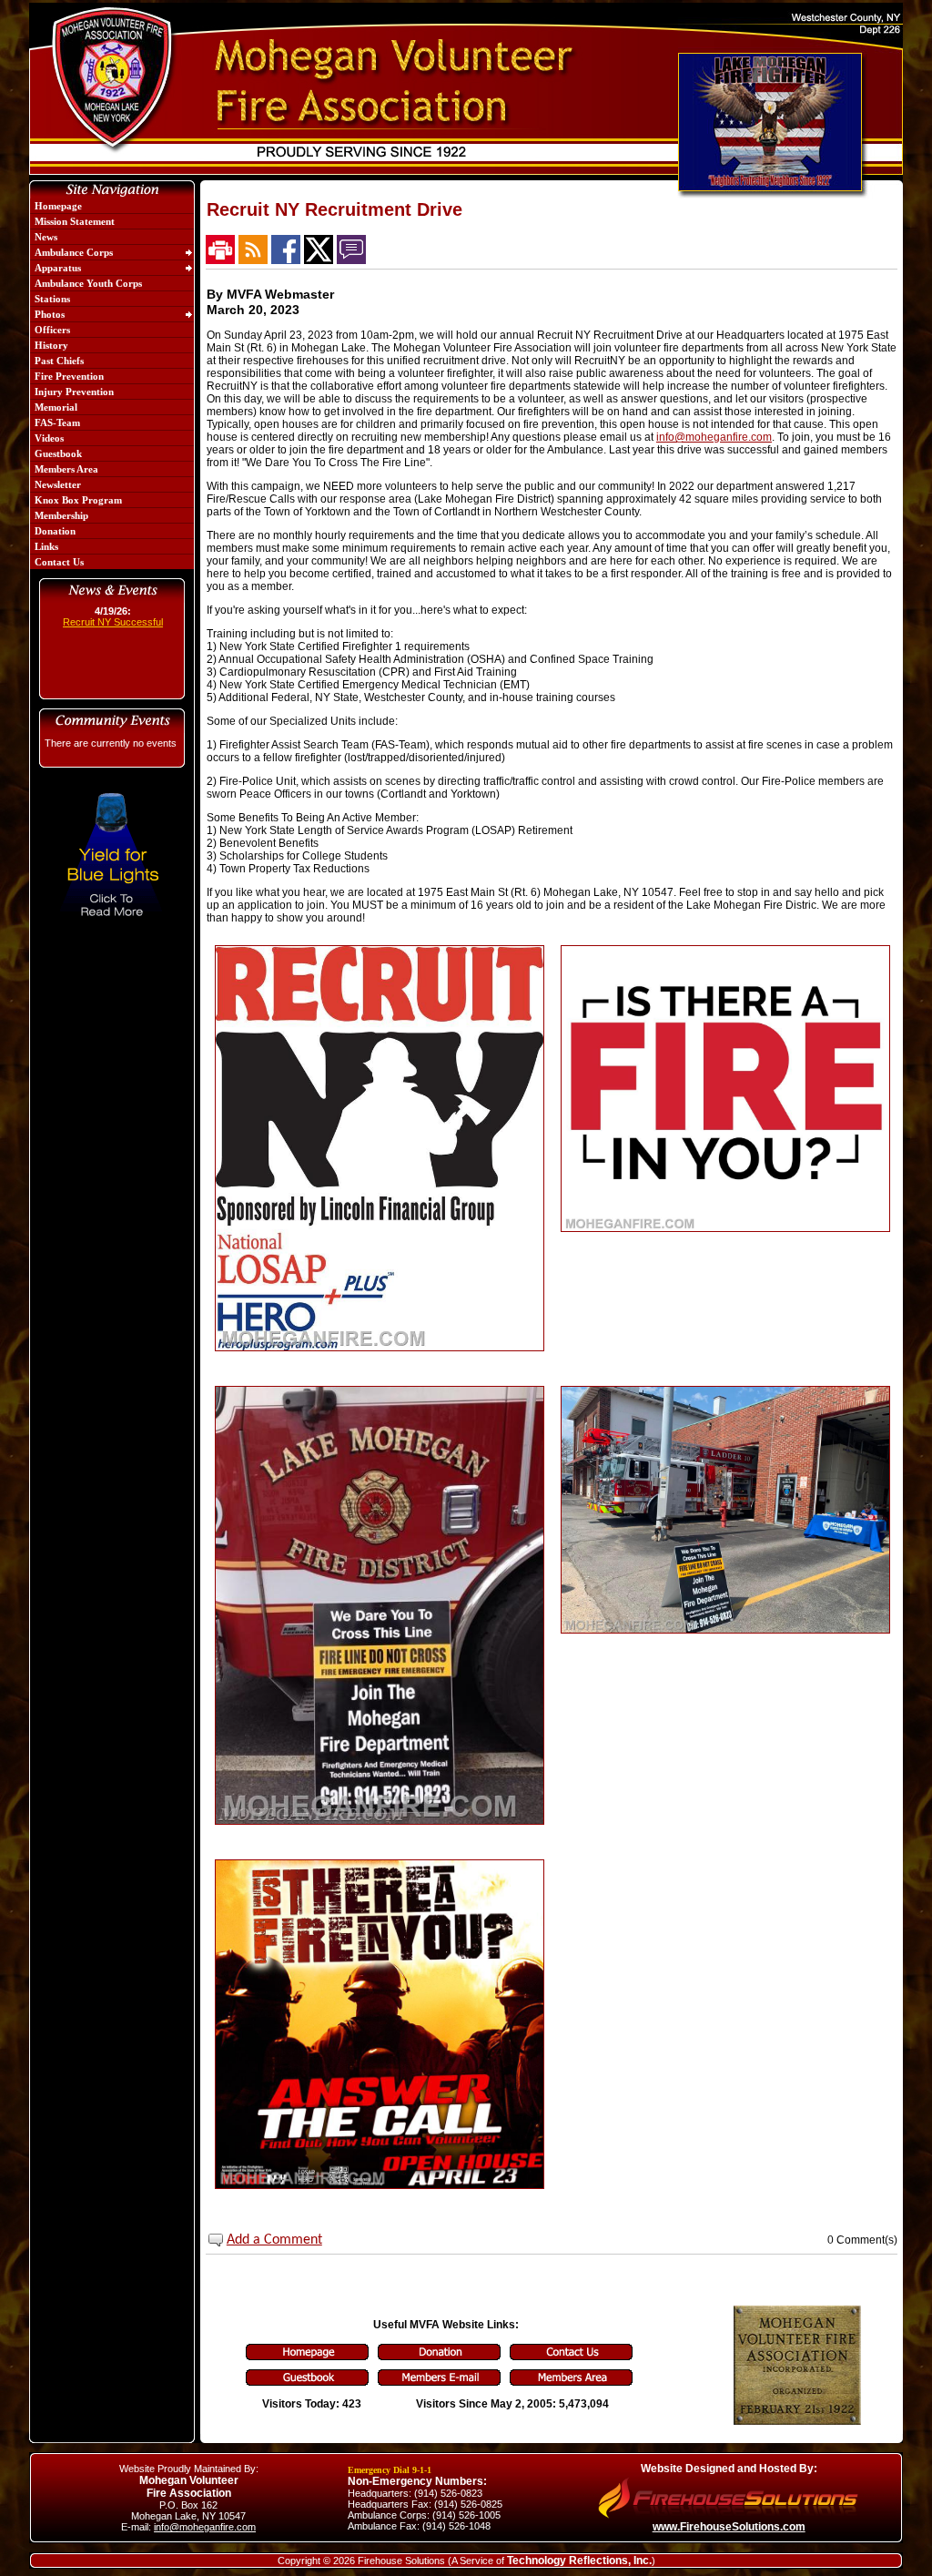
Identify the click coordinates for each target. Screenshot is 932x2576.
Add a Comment (274, 2240)
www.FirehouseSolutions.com (729, 2527)
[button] (107, 252)
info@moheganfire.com (714, 437)
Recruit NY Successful (113, 622)
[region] (112, 384)
